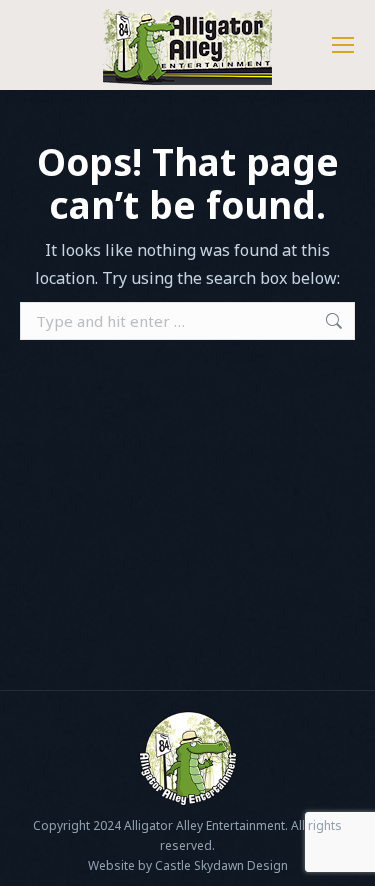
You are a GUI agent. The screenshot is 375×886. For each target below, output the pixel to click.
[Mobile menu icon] (343, 45)
